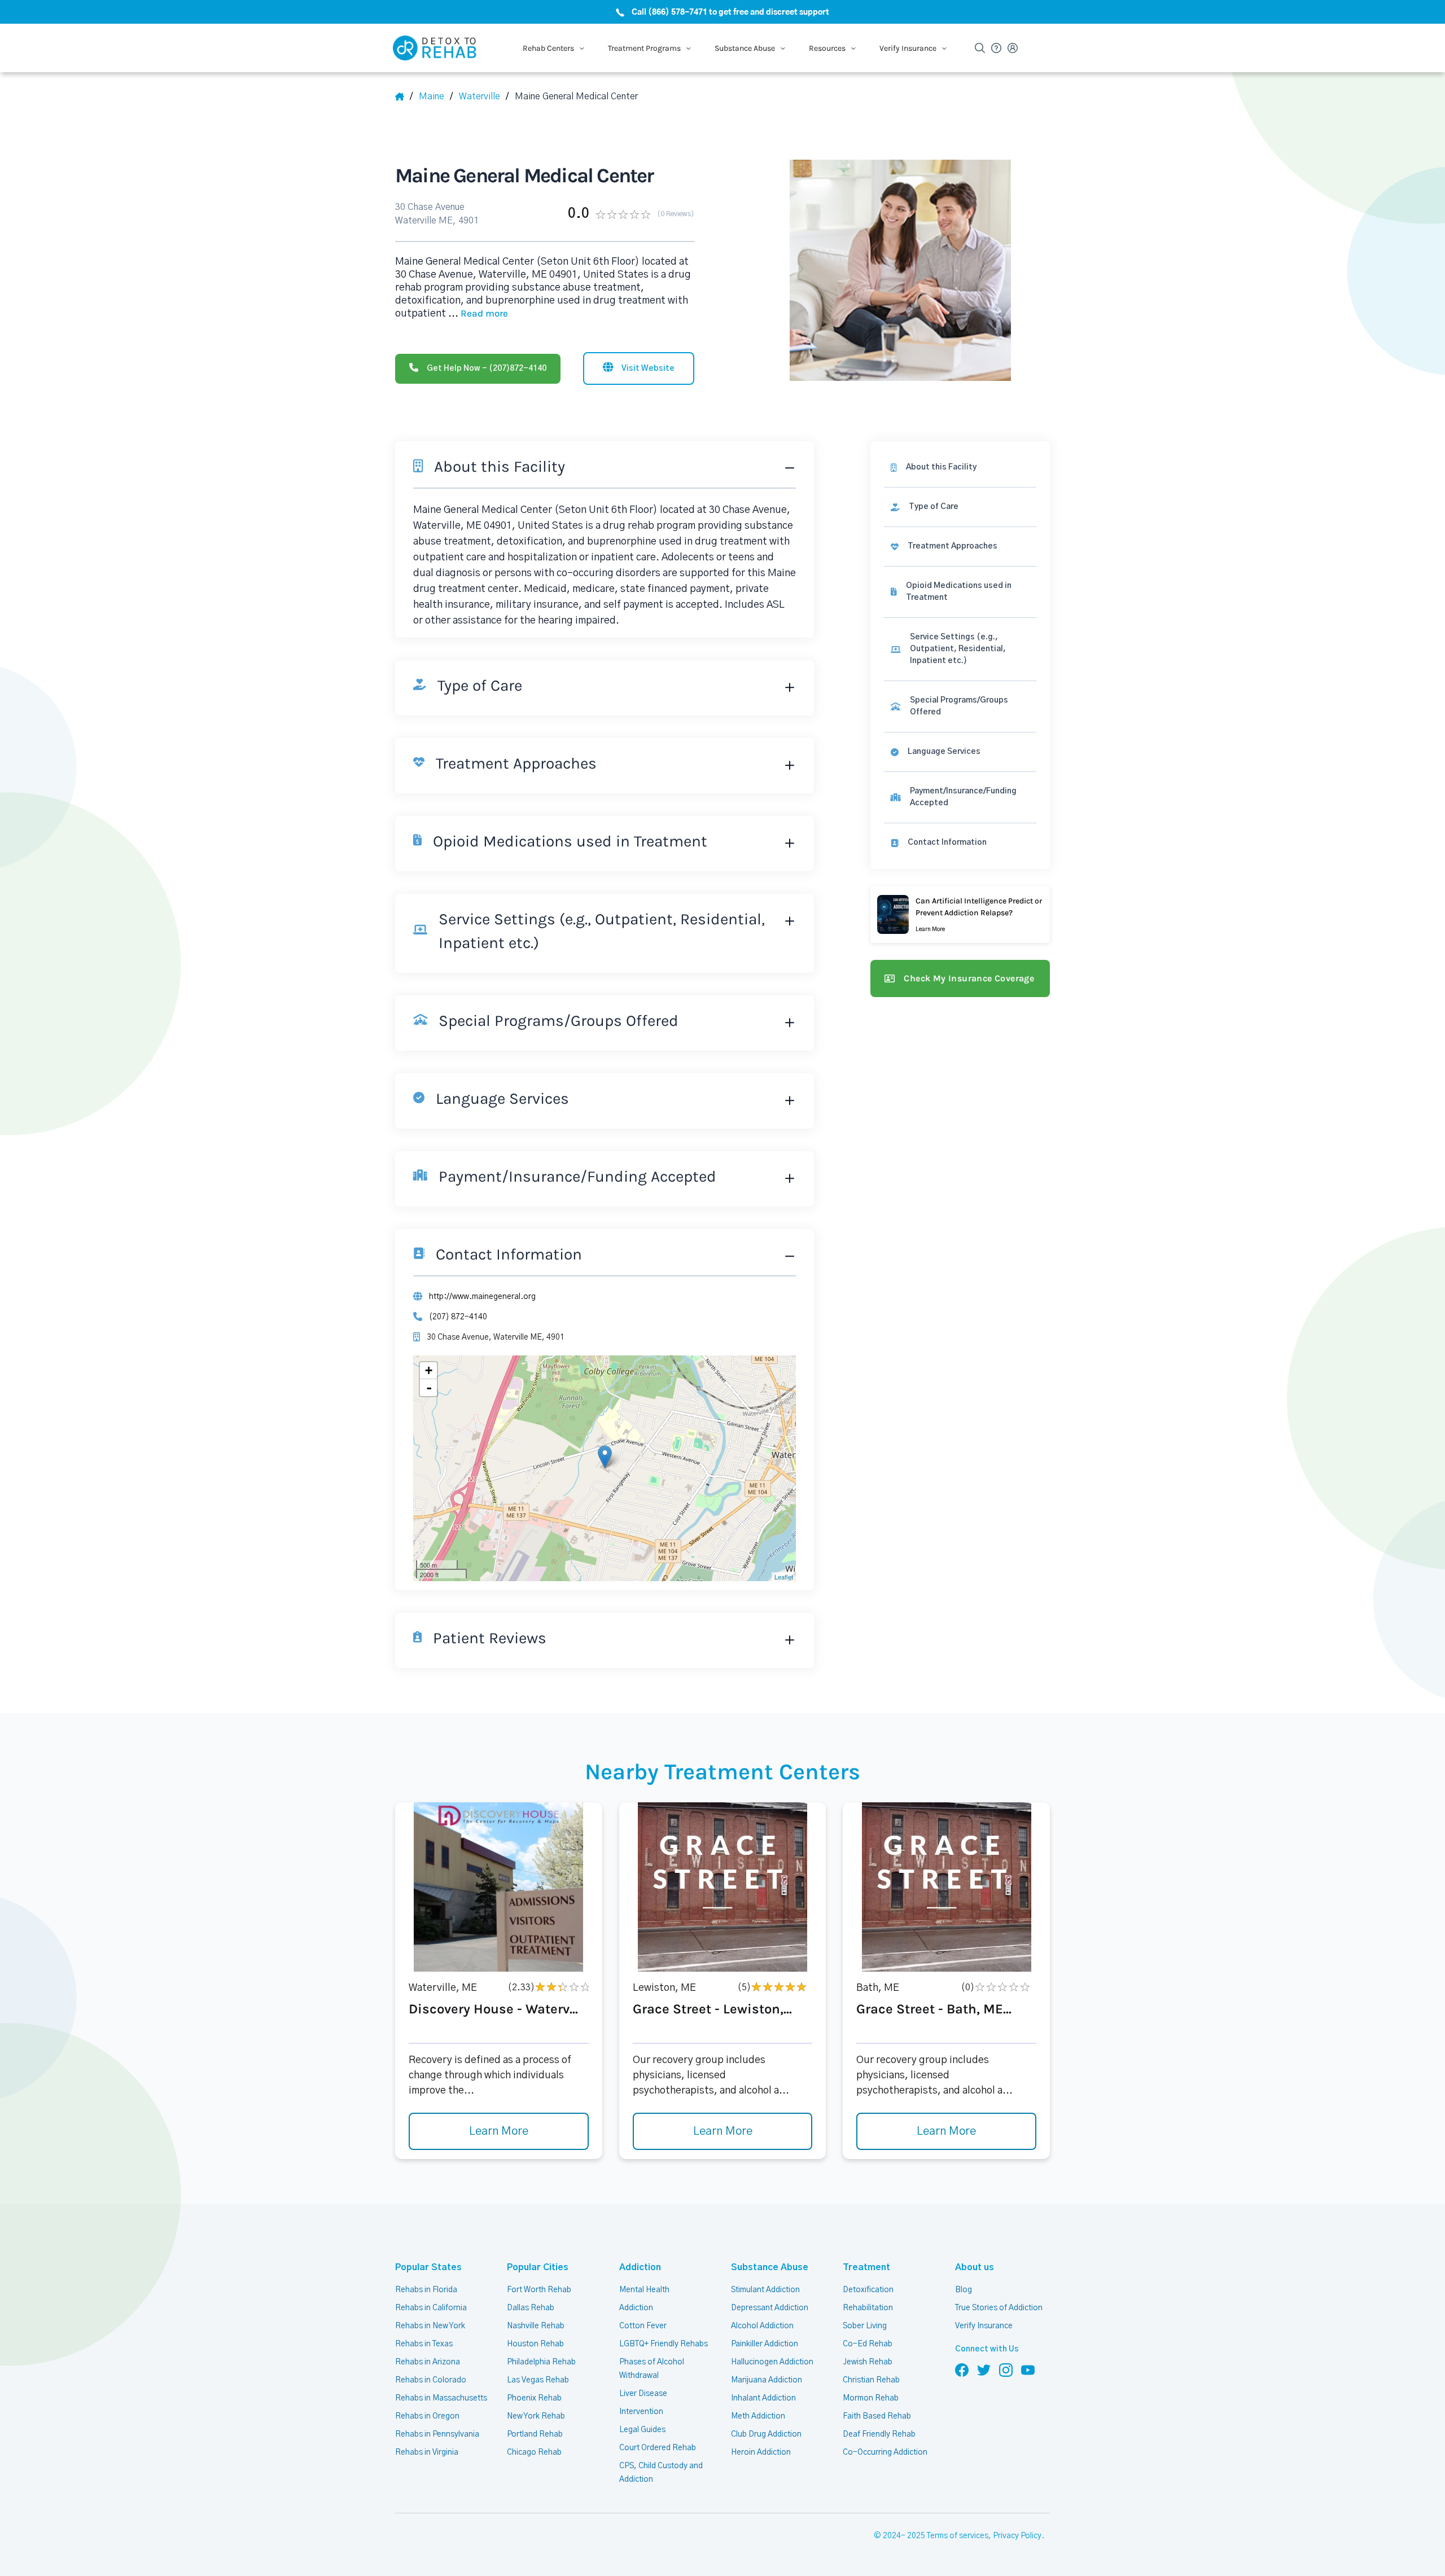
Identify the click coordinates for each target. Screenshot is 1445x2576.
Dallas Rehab (531, 2308)
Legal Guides (642, 2430)
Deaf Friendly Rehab (879, 2434)
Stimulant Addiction (765, 2290)
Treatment (866, 2267)
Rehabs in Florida (426, 2290)
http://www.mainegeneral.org (482, 1297)
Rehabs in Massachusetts (441, 2398)
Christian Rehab (871, 2380)
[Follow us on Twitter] (984, 2369)
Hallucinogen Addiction (772, 2362)
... (478, 314)
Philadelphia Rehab (541, 2362)
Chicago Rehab (534, 2452)
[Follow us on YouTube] (1028, 2369)
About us (975, 2267)
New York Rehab (536, 2416)
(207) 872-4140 (458, 1317)
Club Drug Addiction (766, 2434)
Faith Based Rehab (877, 2416)
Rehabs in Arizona (428, 2362)
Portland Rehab (535, 2434)
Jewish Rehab (868, 2362)
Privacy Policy (1017, 2536)
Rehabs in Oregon (427, 2416)
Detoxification (868, 2290)
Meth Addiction (758, 2416)
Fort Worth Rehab (539, 2290)
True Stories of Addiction (999, 2308)
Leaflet (784, 1577)
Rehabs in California (431, 2308)
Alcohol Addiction (762, 2326)
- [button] (429, 1388)
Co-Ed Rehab (868, 2344)
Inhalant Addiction (763, 2398)
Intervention (641, 2412)
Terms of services (958, 2536)
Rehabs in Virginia (427, 2452)
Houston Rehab (535, 2344)
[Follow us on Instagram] (1006, 2369)
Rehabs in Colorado (431, 2380)
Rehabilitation (868, 2308)
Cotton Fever (643, 2326)
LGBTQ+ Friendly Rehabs (664, 2344)
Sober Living (865, 2326)
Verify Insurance (984, 2326)
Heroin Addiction (761, 2452)
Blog (964, 2290)
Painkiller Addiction (765, 2344)
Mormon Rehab (871, 2398)
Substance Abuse (770, 2267)
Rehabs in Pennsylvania (437, 2434)
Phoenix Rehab (534, 2398)
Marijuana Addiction (767, 2380)
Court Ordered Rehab (658, 2448)
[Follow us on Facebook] (962, 2369)
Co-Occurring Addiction (885, 2452)
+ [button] (429, 1370)
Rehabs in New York (430, 2326)
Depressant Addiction (770, 2308)
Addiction (640, 2267)
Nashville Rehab (536, 2326)
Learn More (499, 2131)
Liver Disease (643, 2394)
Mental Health (644, 2290)
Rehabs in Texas (424, 2344)
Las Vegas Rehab (538, 2380)
